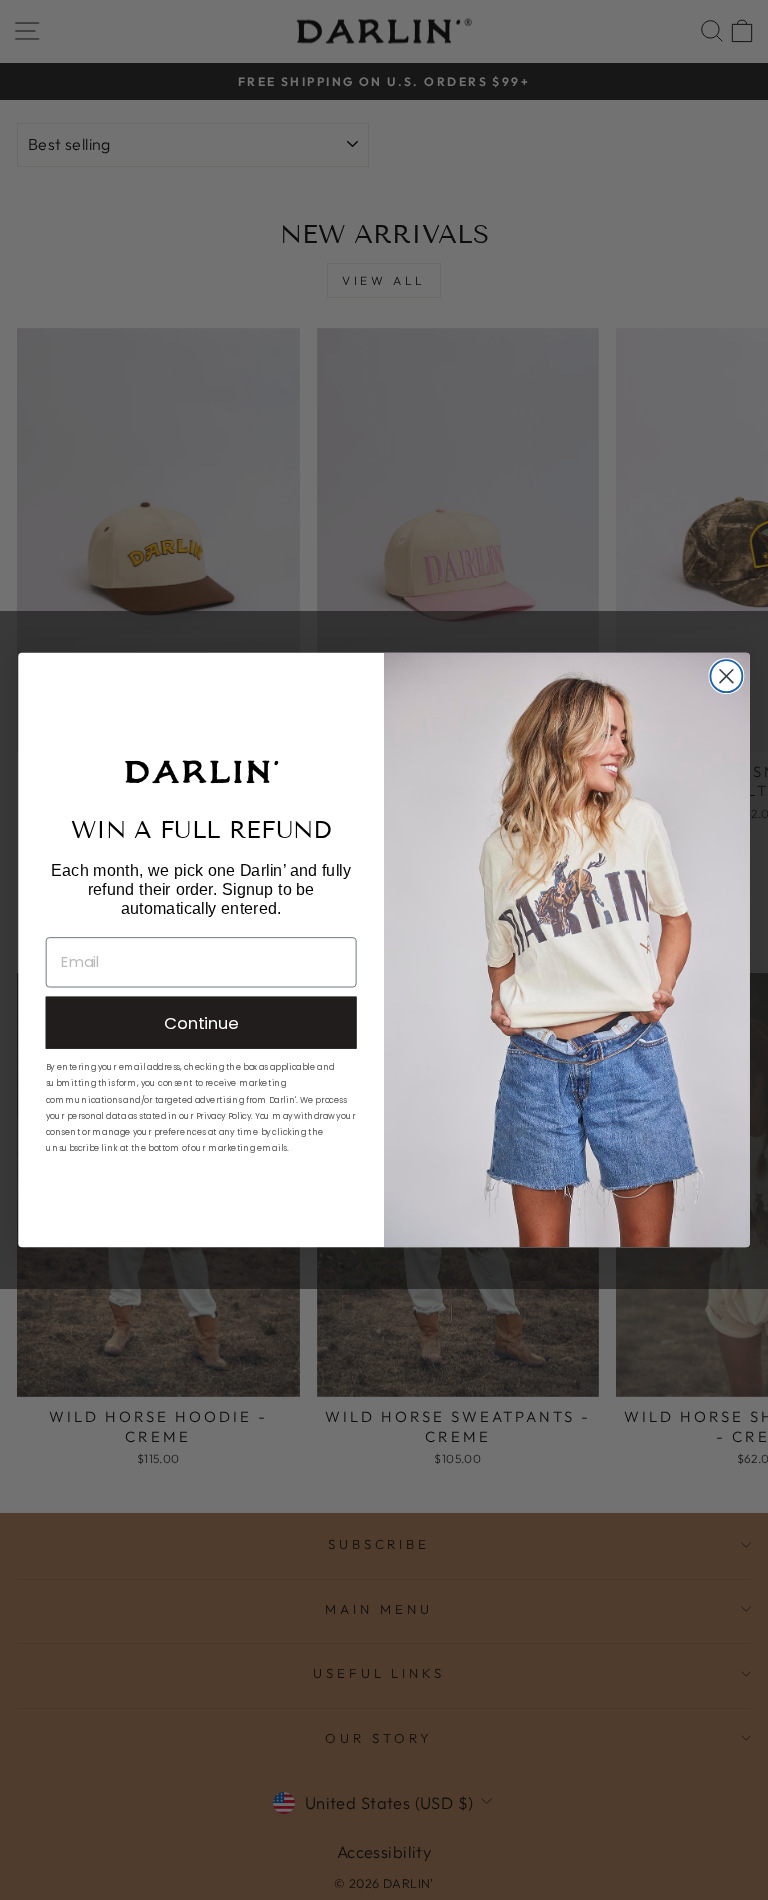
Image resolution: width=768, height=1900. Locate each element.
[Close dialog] (726, 676)
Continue (201, 1022)
